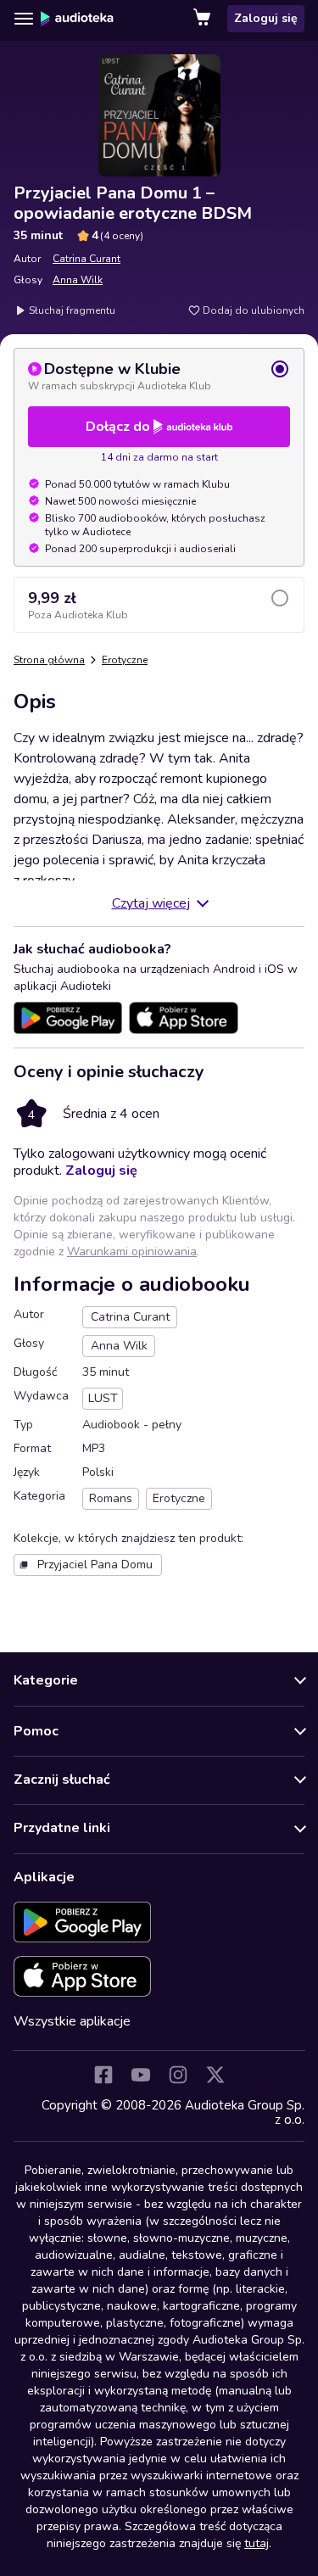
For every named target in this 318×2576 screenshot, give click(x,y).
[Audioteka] (77, 19)
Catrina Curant (86, 259)
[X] (215, 2075)
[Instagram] (178, 2075)
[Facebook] (103, 2075)
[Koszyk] (204, 19)
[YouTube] (141, 2075)
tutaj (257, 2543)
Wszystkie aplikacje (72, 2021)
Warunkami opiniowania (132, 1252)
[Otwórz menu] (24, 19)
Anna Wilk (78, 280)
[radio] (159, 376)
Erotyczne (125, 660)
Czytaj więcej (151, 903)
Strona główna (49, 660)
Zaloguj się (266, 18)
